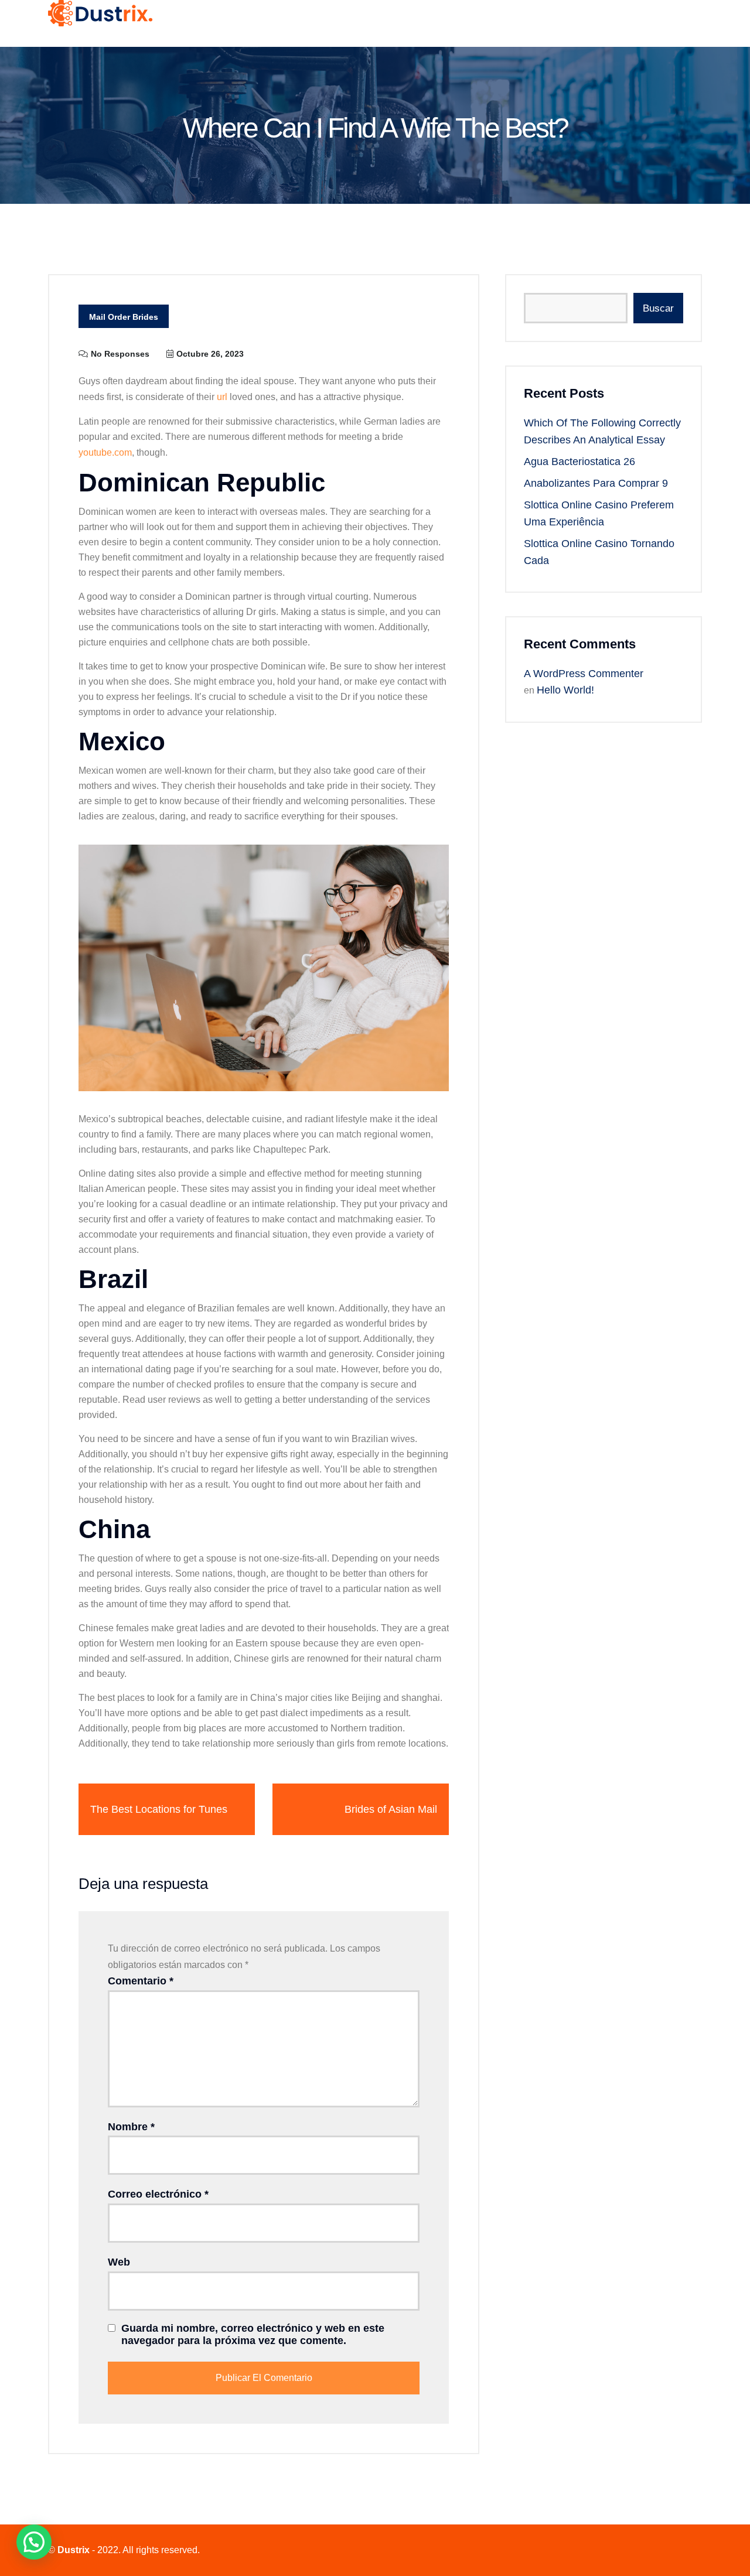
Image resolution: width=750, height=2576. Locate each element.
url (222, 397)
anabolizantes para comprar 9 (596, 483)
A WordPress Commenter (584, 674)
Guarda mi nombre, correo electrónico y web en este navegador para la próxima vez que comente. (253, 2335)
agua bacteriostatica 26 (579, 462)
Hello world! (565, 690)
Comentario (141, 1981)
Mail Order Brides (124, 317)
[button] (34, 2542)
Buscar (658, 308)
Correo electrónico (158, 2194)
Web (119, 2262)
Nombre (131, 2127)
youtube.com (105, 452)
